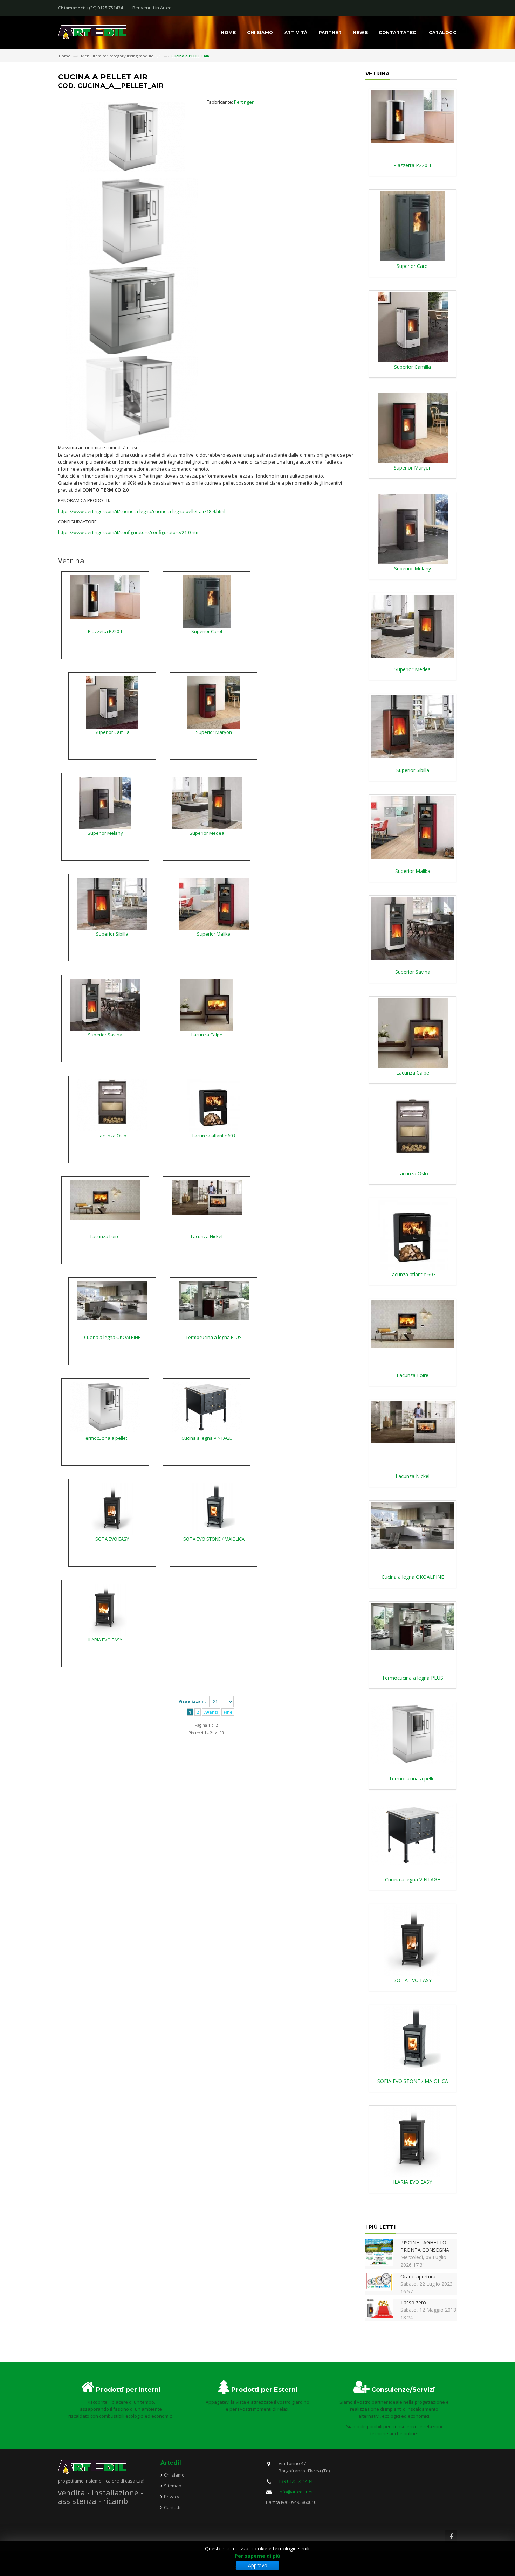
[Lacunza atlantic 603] (214, 1105)
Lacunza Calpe (207, 1035)
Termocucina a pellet (105, 1438)
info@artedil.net (296, 2492)
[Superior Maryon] (214, 702)
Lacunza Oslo (112, 1136)
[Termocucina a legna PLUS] (214, 1300)
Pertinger (244, 102)
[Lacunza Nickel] (207, 1197)
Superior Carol (207, 631)
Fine (228, 1712)
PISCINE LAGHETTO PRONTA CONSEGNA (425, 2246)
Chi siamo (260, 32)
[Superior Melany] (105, 803)
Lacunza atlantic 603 (214, 1136)
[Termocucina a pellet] (105, 1407)
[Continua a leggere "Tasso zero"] (379, 2308)
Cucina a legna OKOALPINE (112, 1337)
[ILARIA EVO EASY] (105, 1610)
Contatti (172, 2507)
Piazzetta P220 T (105, 631)
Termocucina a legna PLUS (214, 1337)
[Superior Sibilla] (112, 903)
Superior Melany (105, 833)
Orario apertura (418, 2276)
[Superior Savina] (105, 1004)
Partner (330, 32)
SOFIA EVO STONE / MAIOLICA (214, 1539)
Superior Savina (105, 1035)
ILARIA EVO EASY (105, 1640)
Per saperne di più (257, 2556)
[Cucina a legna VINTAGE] (207, 1407)
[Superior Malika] (214, 903)
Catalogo (443, 32)
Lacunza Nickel (207, 1236)
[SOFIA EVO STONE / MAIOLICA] (214, 1509)
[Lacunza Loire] (105, 1200)
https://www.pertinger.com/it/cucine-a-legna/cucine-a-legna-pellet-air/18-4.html (142, 511)
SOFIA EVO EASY (112, 1539)
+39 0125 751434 (296, 2481)
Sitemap (173, 2486)
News (360, 32)
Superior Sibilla (112, 934)
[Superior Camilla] (112, 702)
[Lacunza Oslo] (112, 1105)
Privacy (172, 2497)
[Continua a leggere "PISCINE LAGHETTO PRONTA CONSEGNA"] (379, 2252)
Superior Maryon (214, 732)
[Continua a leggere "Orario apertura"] (379, 2281)
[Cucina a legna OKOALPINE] (112, 1300)
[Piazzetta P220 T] (105, 597)
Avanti (211, 1712)
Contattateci (398, 32)
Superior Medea (207, 833)
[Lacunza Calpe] (207, 1005)
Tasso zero (413, 2302)
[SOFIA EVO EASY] (112, 1509)
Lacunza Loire (105, 1236)
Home (228, 32)
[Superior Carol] (207, 601)
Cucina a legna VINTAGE (207, 1438)
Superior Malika (214, 934)
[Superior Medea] (207, 803)
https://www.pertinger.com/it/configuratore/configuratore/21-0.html (129, 532)
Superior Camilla (112, 732)
